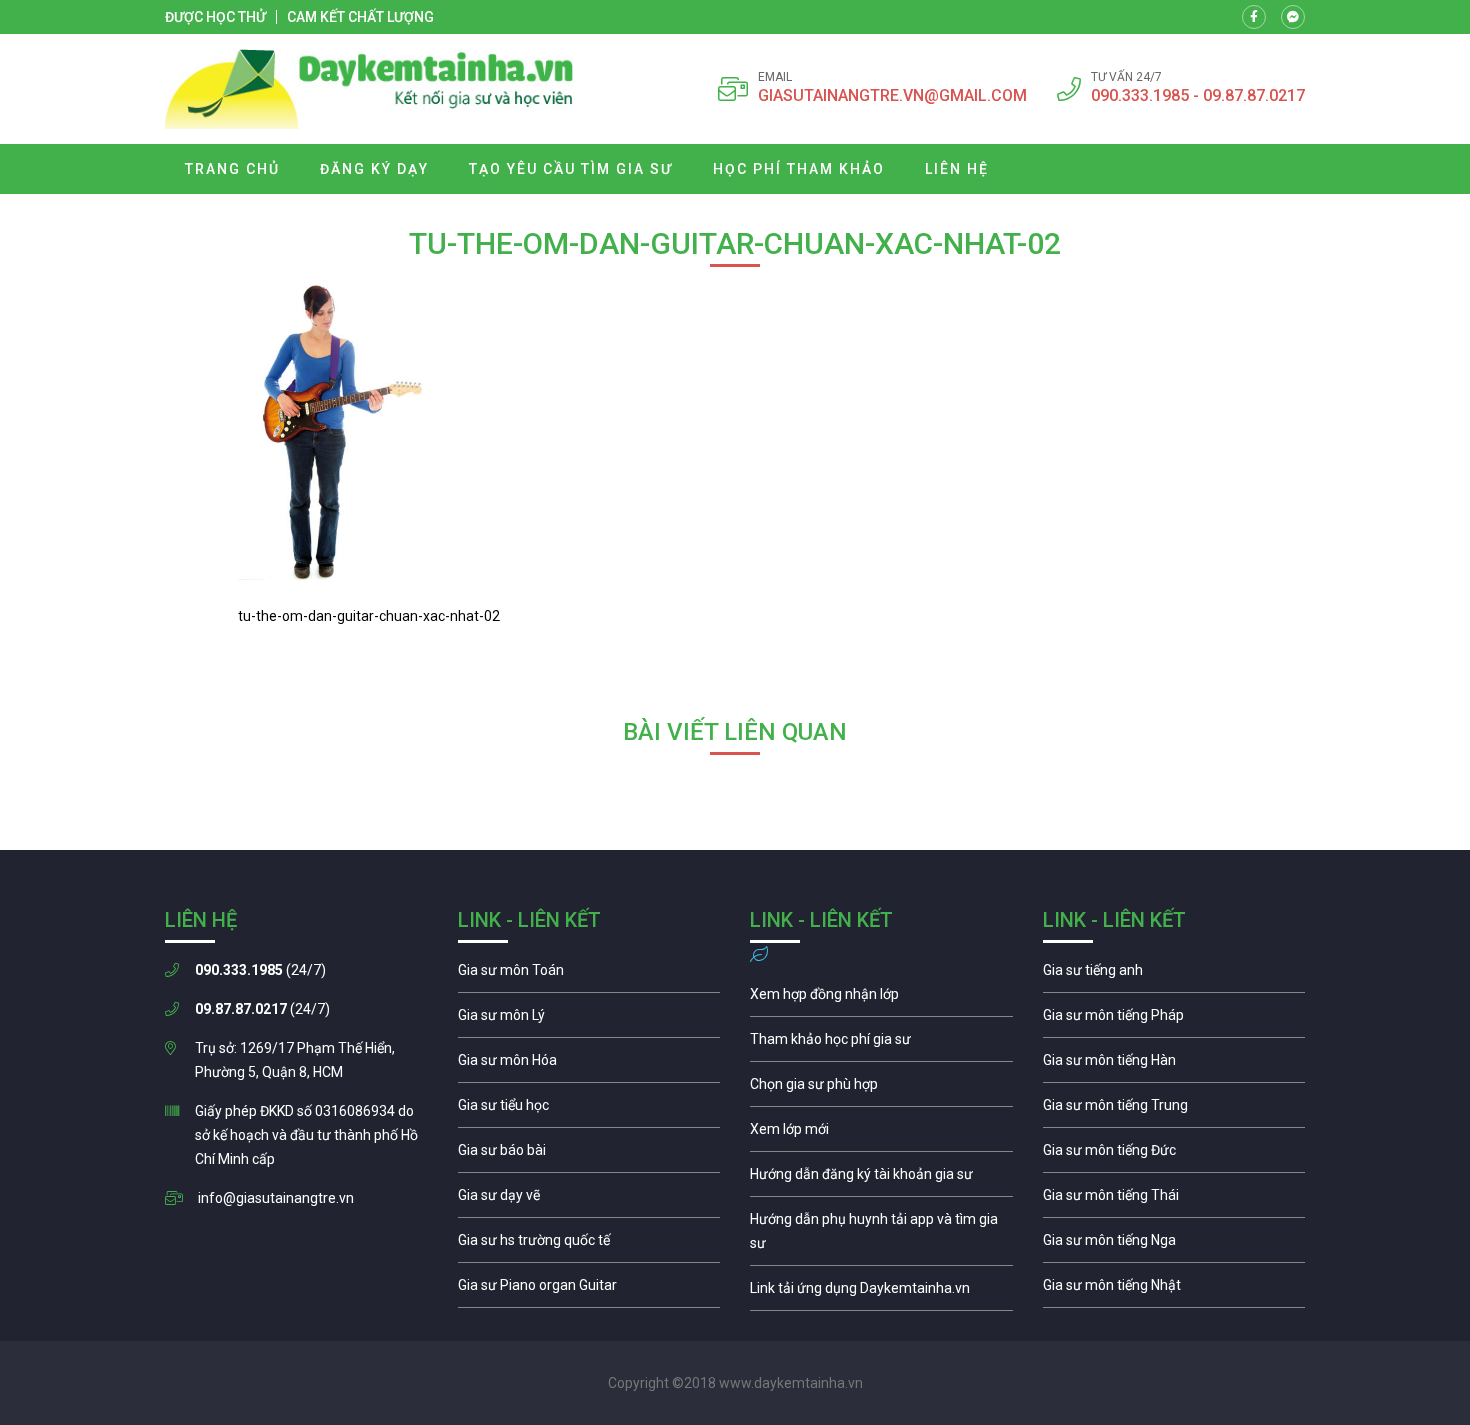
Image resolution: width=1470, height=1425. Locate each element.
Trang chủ (232, 169)
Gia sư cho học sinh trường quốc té (589, 1245)
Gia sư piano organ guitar (589, 1290)
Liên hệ (957, 169)
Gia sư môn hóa (589, 1065)
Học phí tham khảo (799, 169)
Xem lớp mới (881, 1134)
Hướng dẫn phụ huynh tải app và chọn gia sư (881, 1236)
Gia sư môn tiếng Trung (1174, 1110)
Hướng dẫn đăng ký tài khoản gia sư (881, 1179)
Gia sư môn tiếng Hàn (1174, 1065)
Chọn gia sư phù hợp (881, 1089)
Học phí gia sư (881, 1044)
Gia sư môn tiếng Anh (1174, 975)
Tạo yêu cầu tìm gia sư (571, 169)
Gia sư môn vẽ (589, 1200)
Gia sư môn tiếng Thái (1174, 1200)
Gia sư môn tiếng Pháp (1174, 1020)
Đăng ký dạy (374, 169)
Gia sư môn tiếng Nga (881, 1293)
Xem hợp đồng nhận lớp (881, 999)
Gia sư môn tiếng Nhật (1174, 1290)
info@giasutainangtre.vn (276, 1198)
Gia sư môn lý (589, 1020)
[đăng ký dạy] (369, 89)
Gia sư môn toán (589, 975)
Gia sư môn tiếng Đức (1174, 1155)
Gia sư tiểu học (589, 1110)
